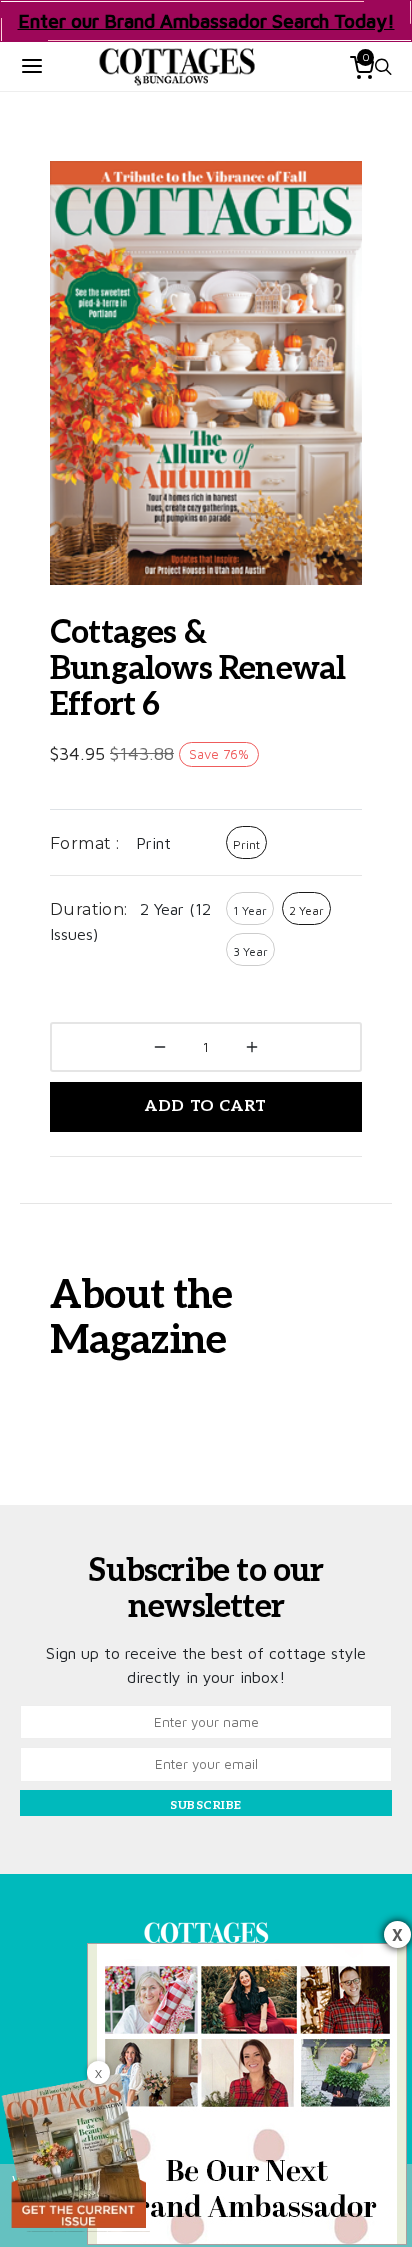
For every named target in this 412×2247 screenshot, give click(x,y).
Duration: (89, 909)
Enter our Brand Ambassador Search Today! (206, 20)
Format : (84, 843)
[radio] (246, 842)
